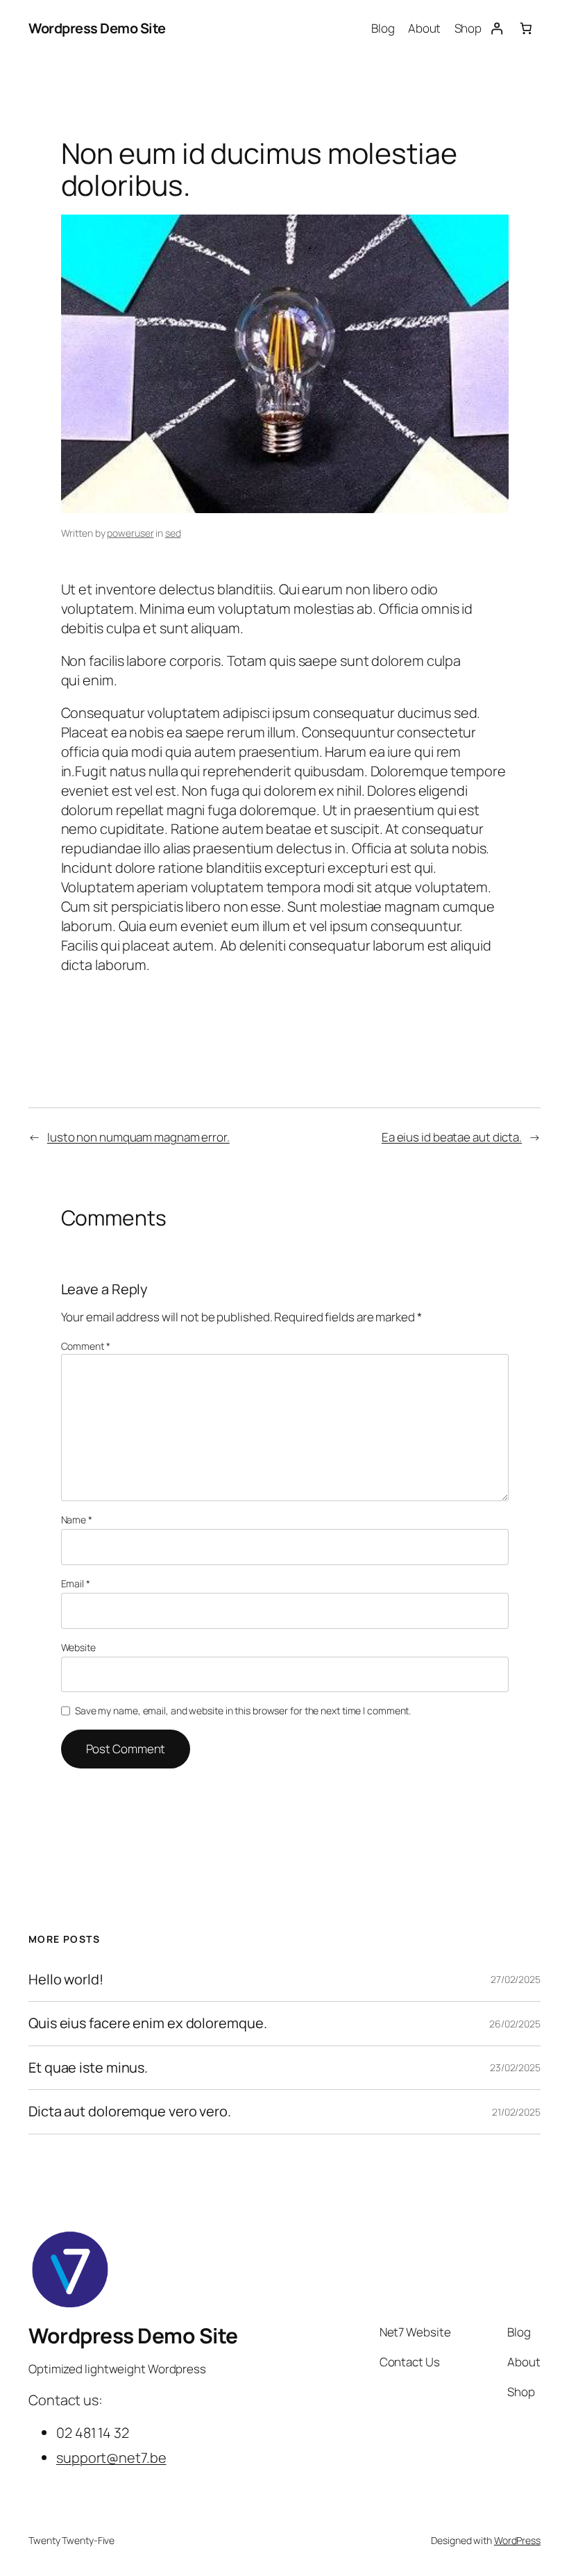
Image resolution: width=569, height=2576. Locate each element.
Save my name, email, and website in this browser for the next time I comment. (243, 1711)
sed (173, 533)
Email (76, 1583)
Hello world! (66, 1980)
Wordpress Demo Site (97, 28)
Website (78, 1647)
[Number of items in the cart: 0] (526, 28)
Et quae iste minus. (88, 2068)
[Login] (496, 28)
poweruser (130, 533)
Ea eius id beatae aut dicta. (452, 1137)
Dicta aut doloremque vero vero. (130, 2111)
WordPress (517, 2540)
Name (77, 1520)
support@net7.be (111, 2458)
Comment (86, 1346)
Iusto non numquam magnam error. (138, 1137)
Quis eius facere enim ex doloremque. (147, 2023)
